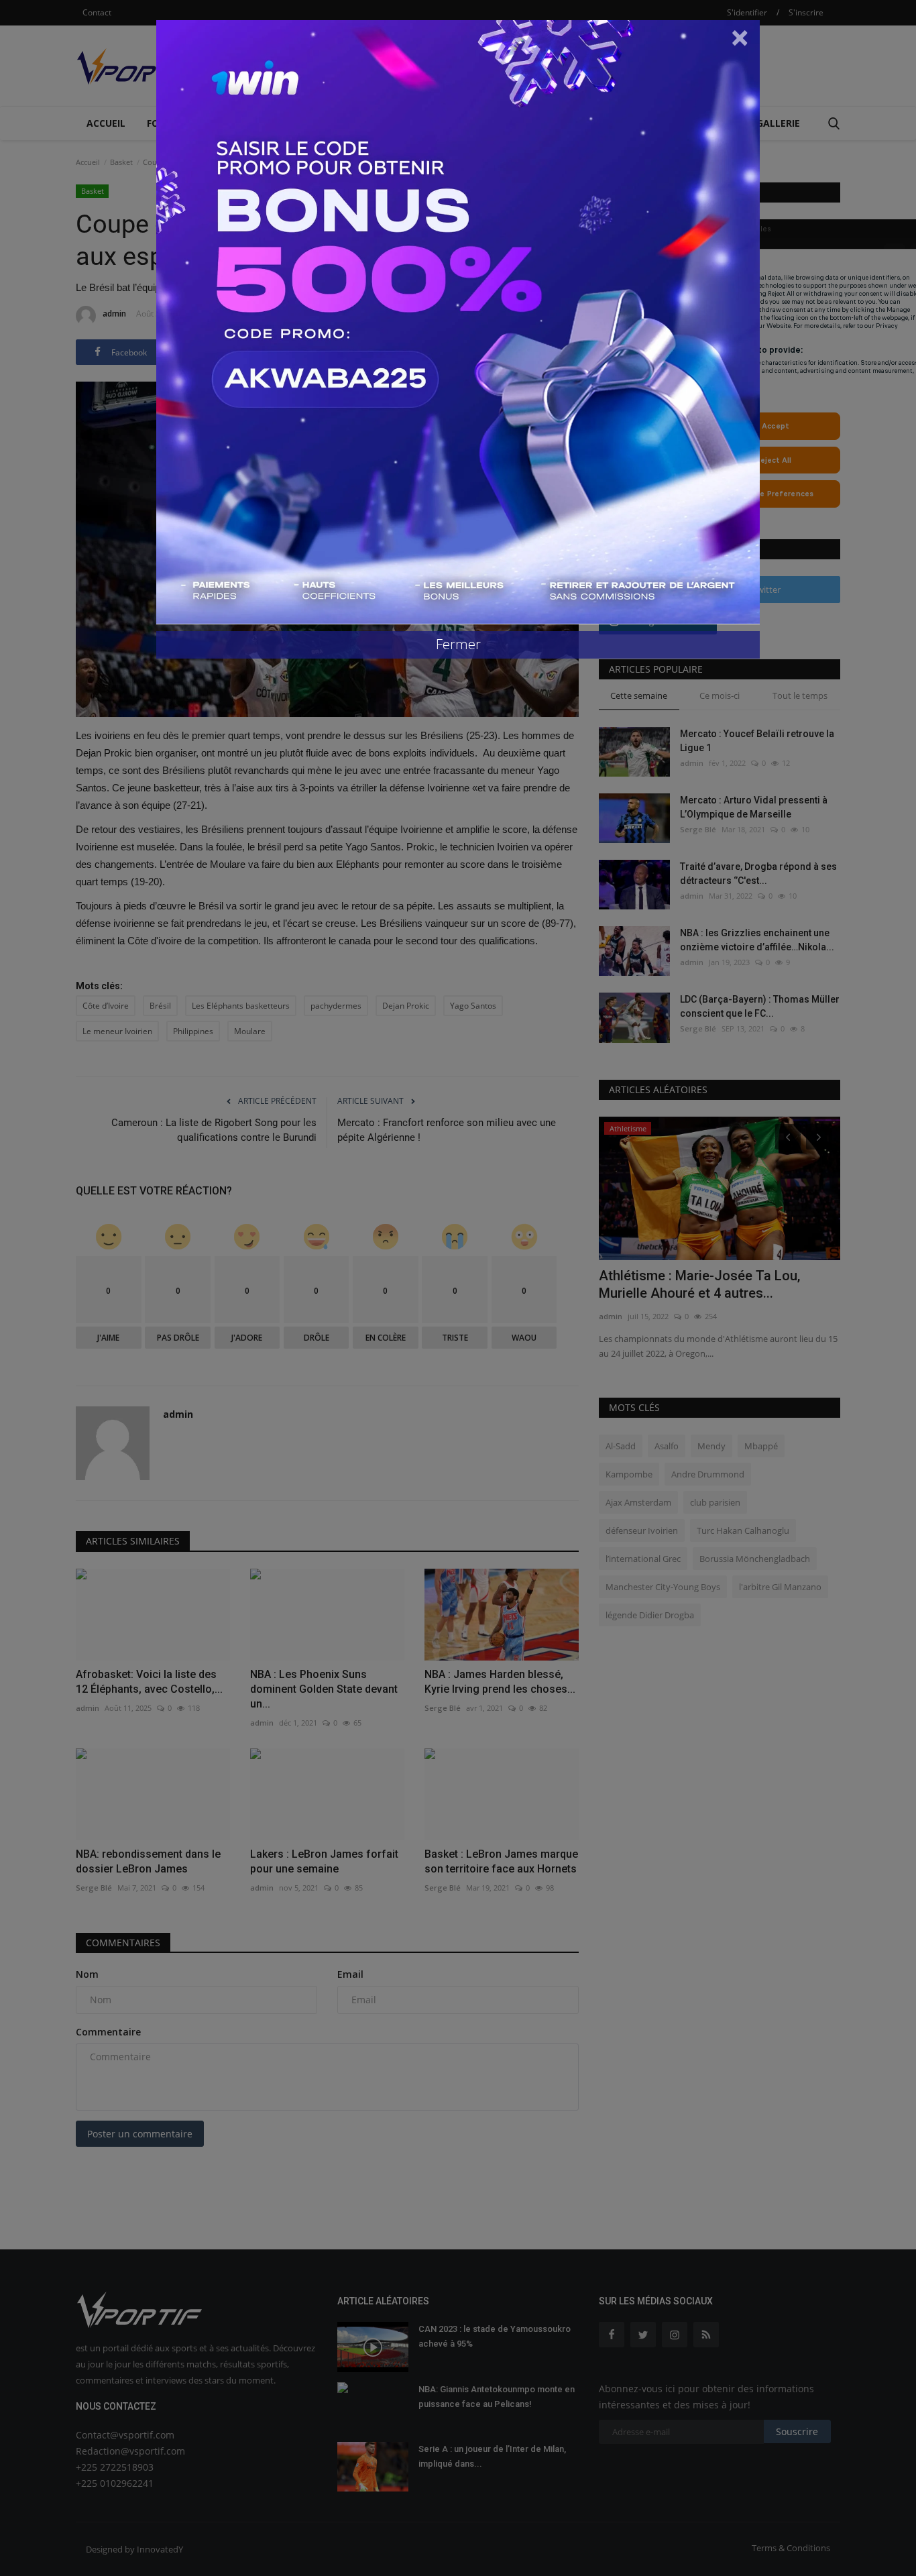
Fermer (458, 644)
